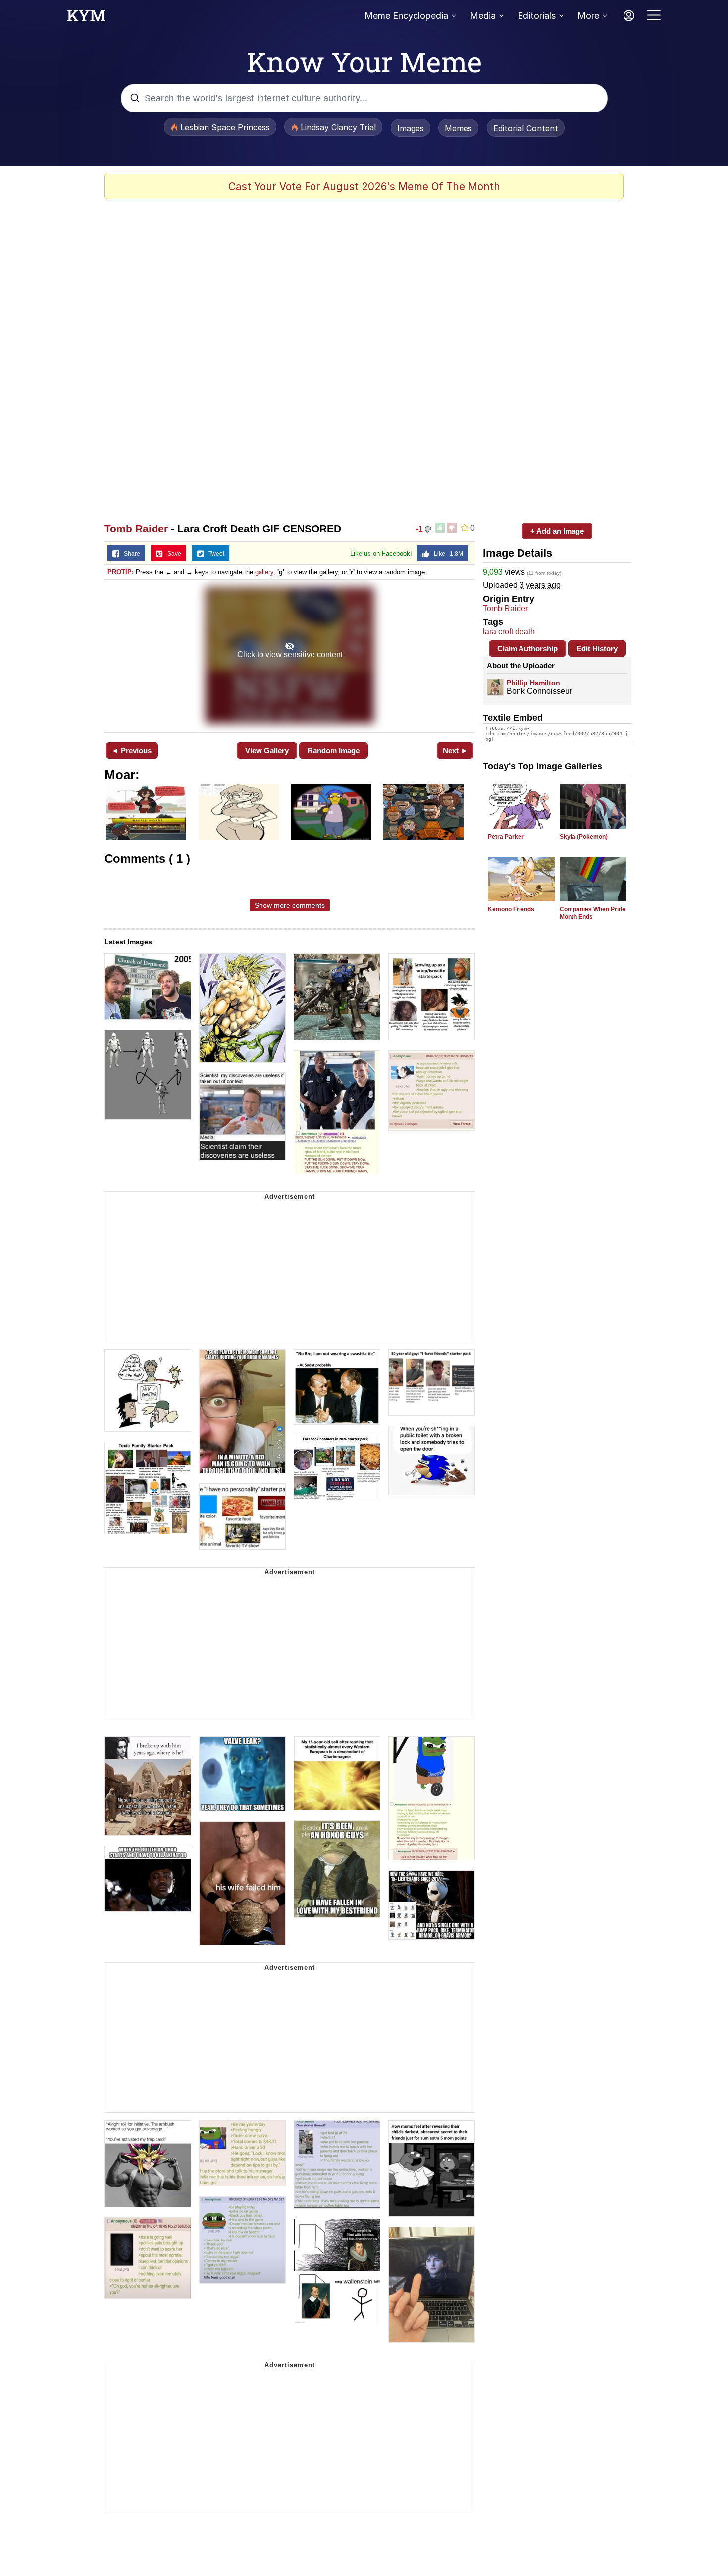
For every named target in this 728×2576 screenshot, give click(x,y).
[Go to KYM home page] (86, 18)
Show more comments (290, 905)
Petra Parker (506, 837)
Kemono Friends (511, 909)
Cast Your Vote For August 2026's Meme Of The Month (364, 187)
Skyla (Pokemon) (584, 837)
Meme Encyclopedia (406, 16)
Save (172, 554)
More (588, 16)
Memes (458, 128)
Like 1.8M (446, 554)
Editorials (537, 16)
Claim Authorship (527, 648)
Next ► (455, 751)
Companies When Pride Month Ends (593, 913)
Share (130, 554)
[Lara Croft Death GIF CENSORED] (290, 655)
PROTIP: (121, 572)
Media (483, 16)
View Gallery (267, 751)
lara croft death (509, 632)
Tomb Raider (136, 529)
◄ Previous (131, 751)
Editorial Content (526, 128)
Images (411, 128)
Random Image (334, 751)
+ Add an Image (557, 531)
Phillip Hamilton (533, 683)
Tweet (214, 554)
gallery (264, 572)
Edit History (597, 648)
